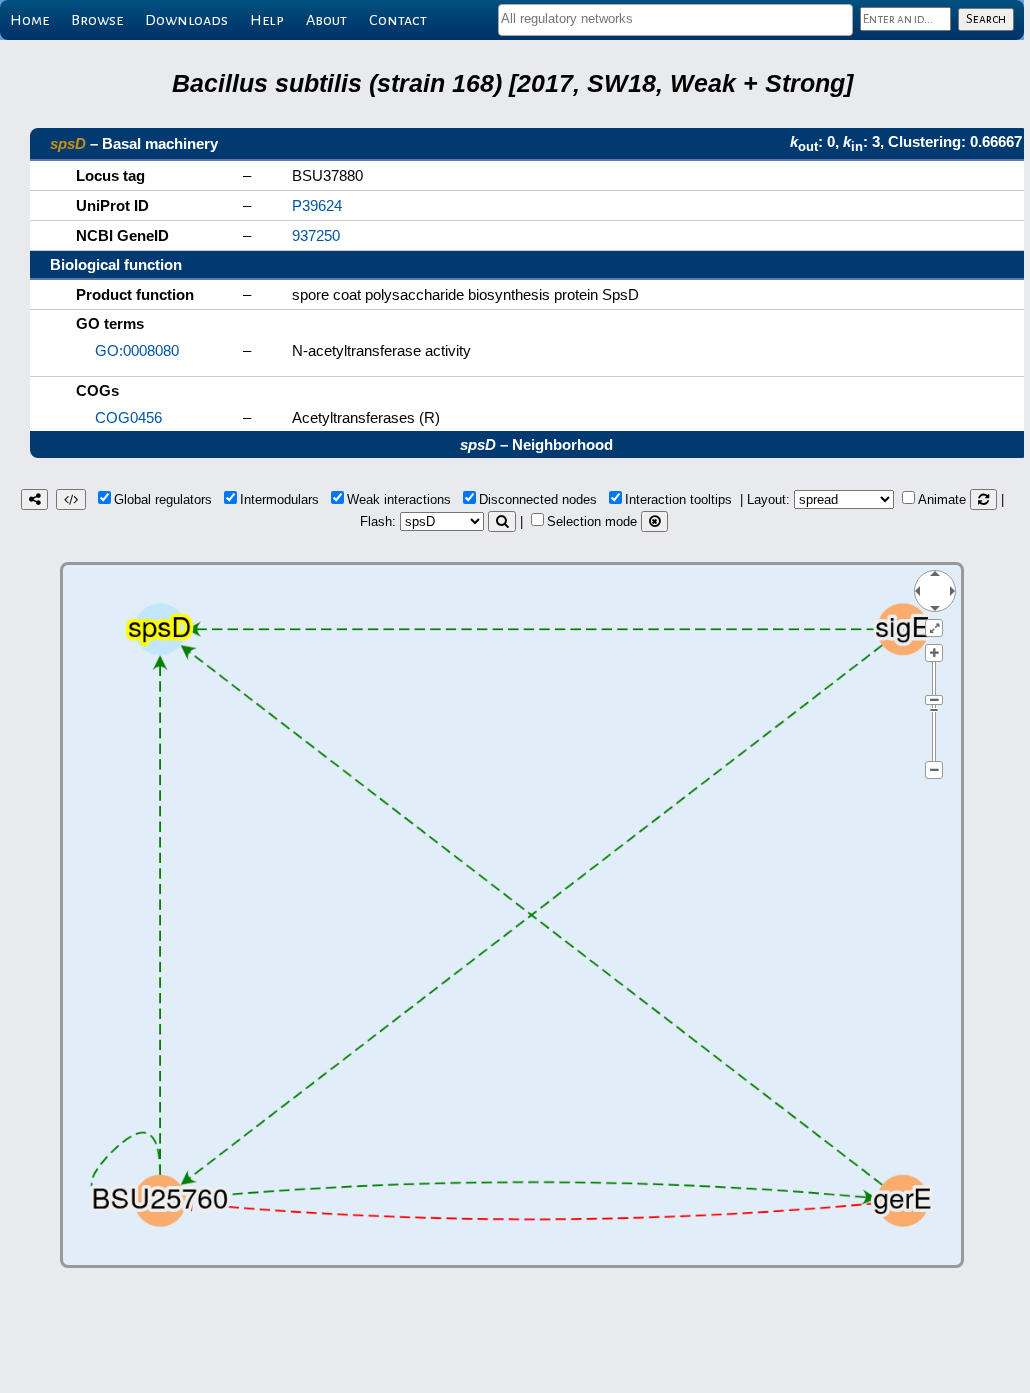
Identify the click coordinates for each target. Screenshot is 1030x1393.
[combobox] (675, 20)
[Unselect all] (654, 521)
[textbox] (675, 18)
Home (29, 20)
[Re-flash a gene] (502, 521)
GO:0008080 (137, 350)
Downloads (186, 20)
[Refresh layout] (983, 499)
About (326, 20)
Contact (398, 20)
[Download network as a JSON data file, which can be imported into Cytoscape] (71, 499)
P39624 (317, 205)
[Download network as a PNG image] (34, 499)
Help (267, 20)
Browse (97, 20)
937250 (316, 235)
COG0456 (128, 417)
